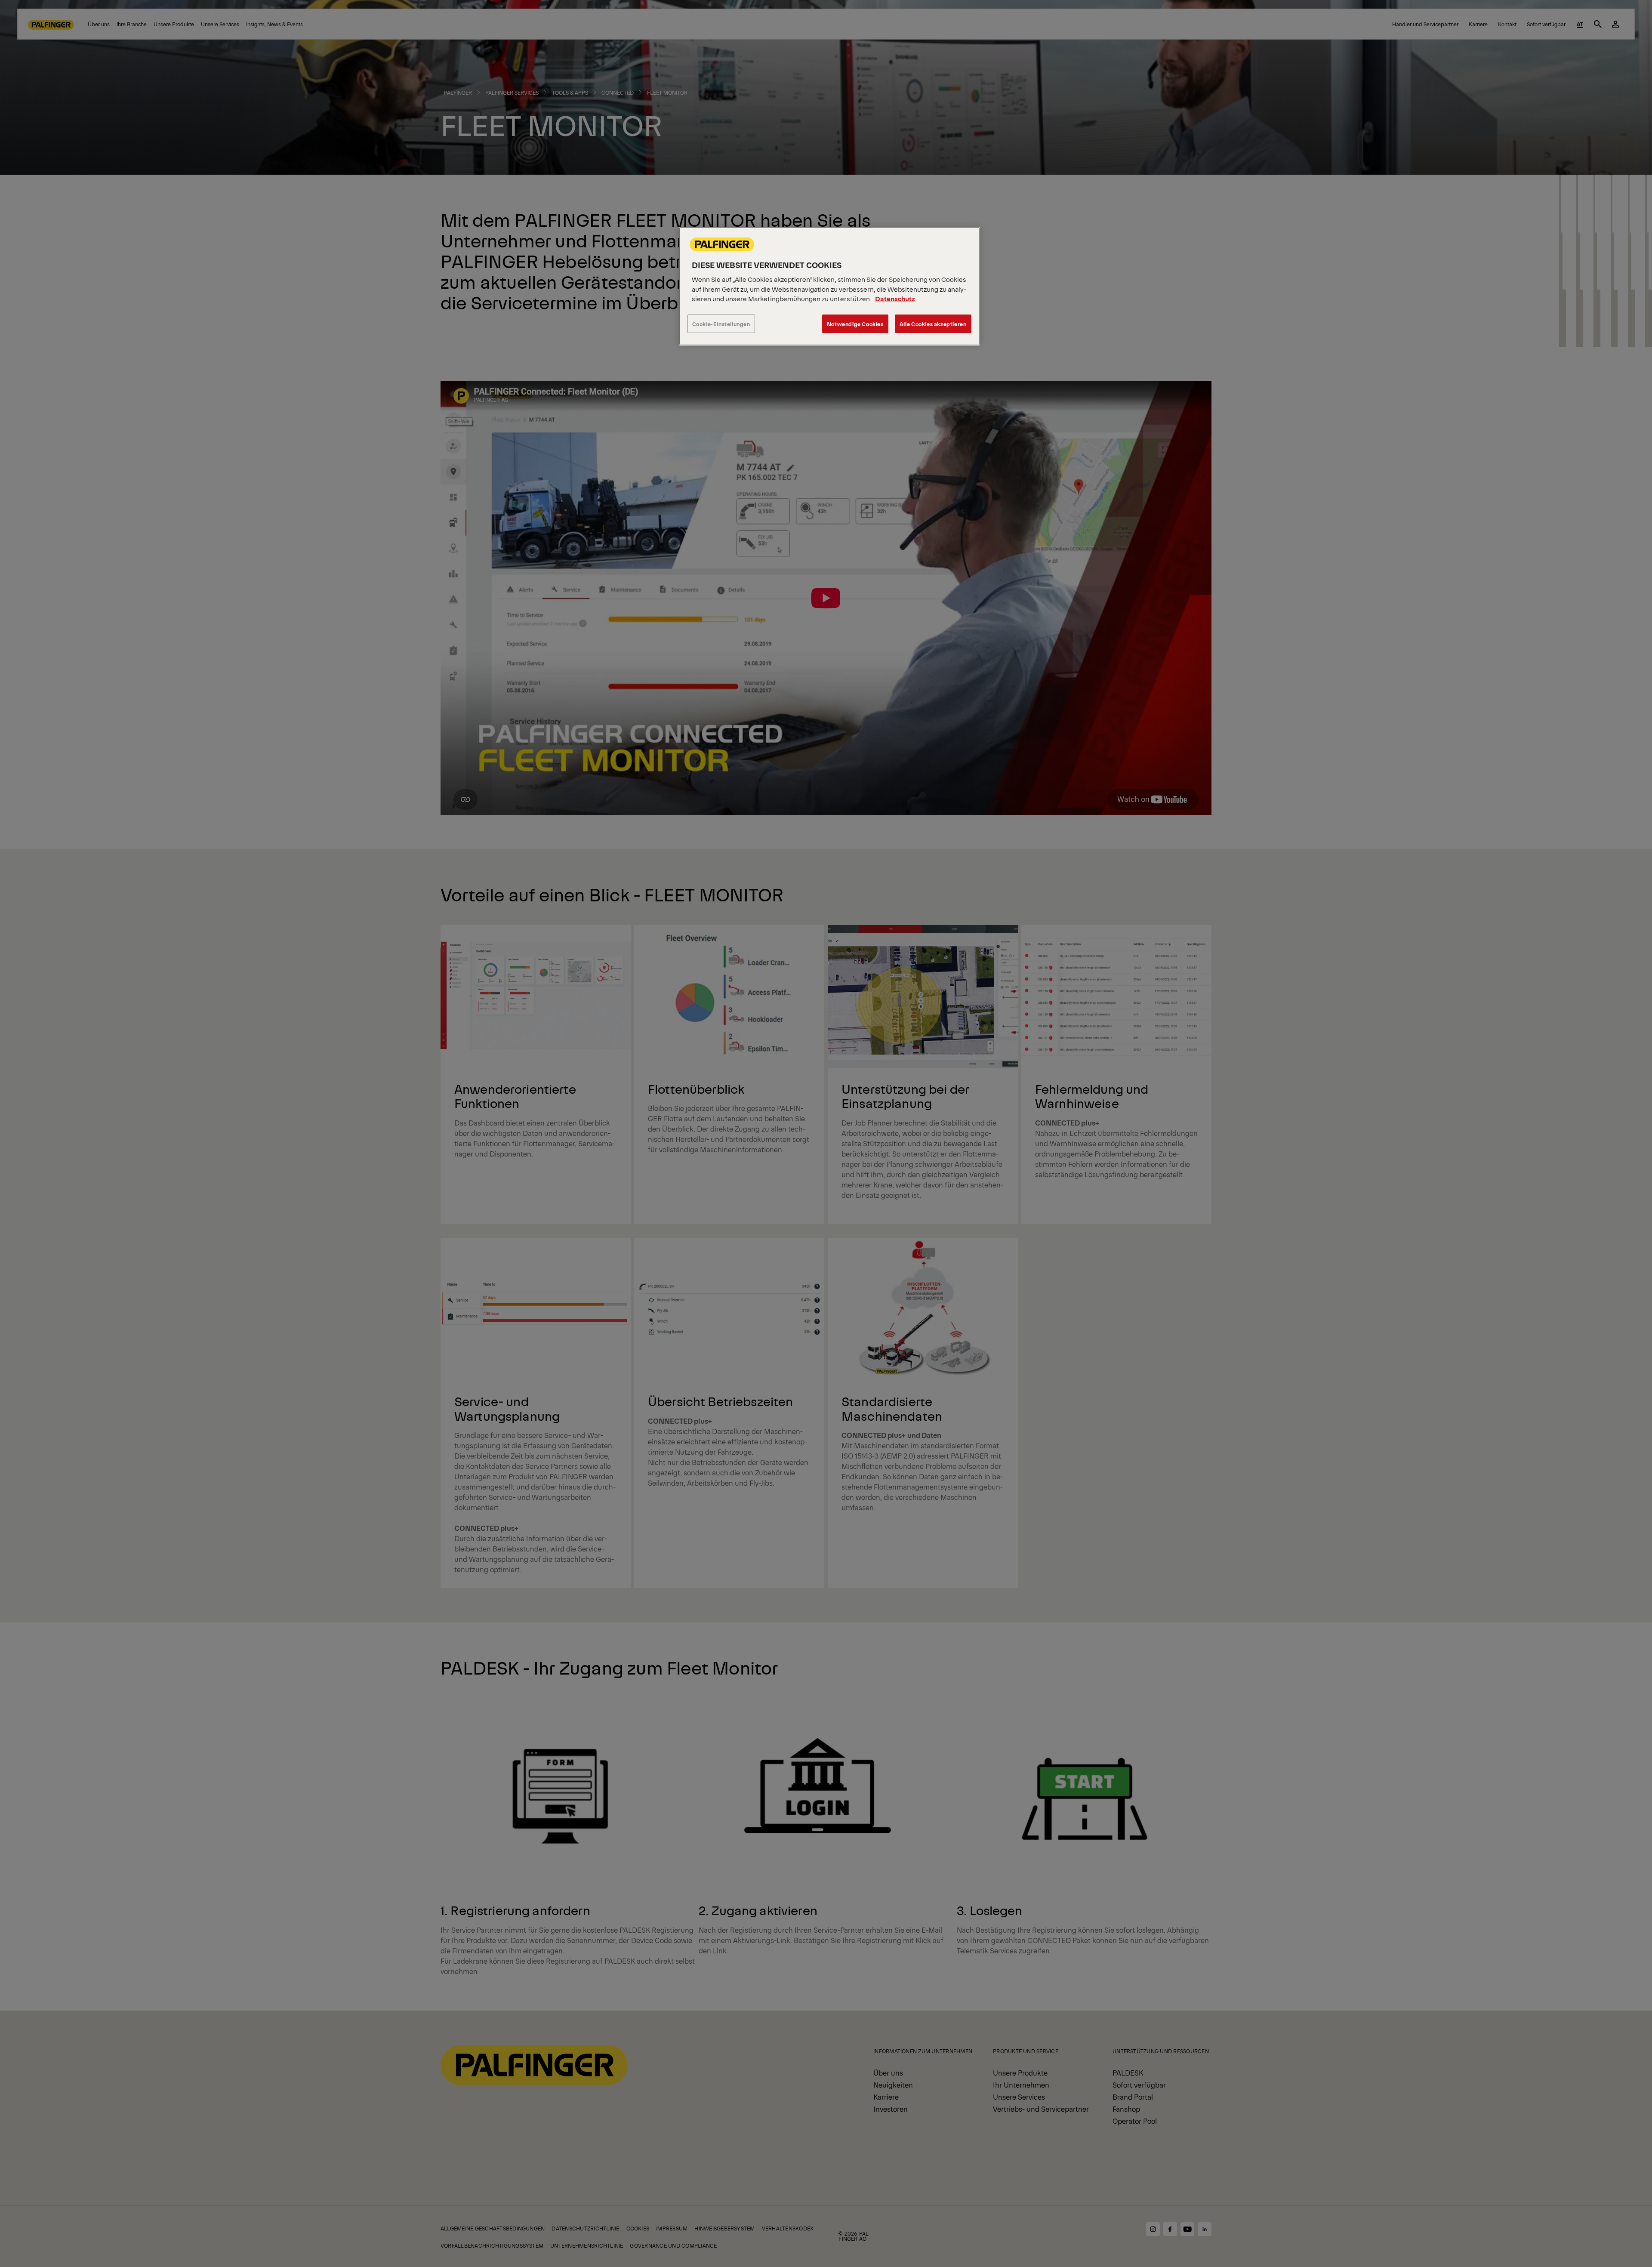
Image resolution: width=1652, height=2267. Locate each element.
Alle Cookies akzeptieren (933, 324)
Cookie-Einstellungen (721, 324)
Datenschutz (895, 298)
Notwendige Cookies (855, 324)
